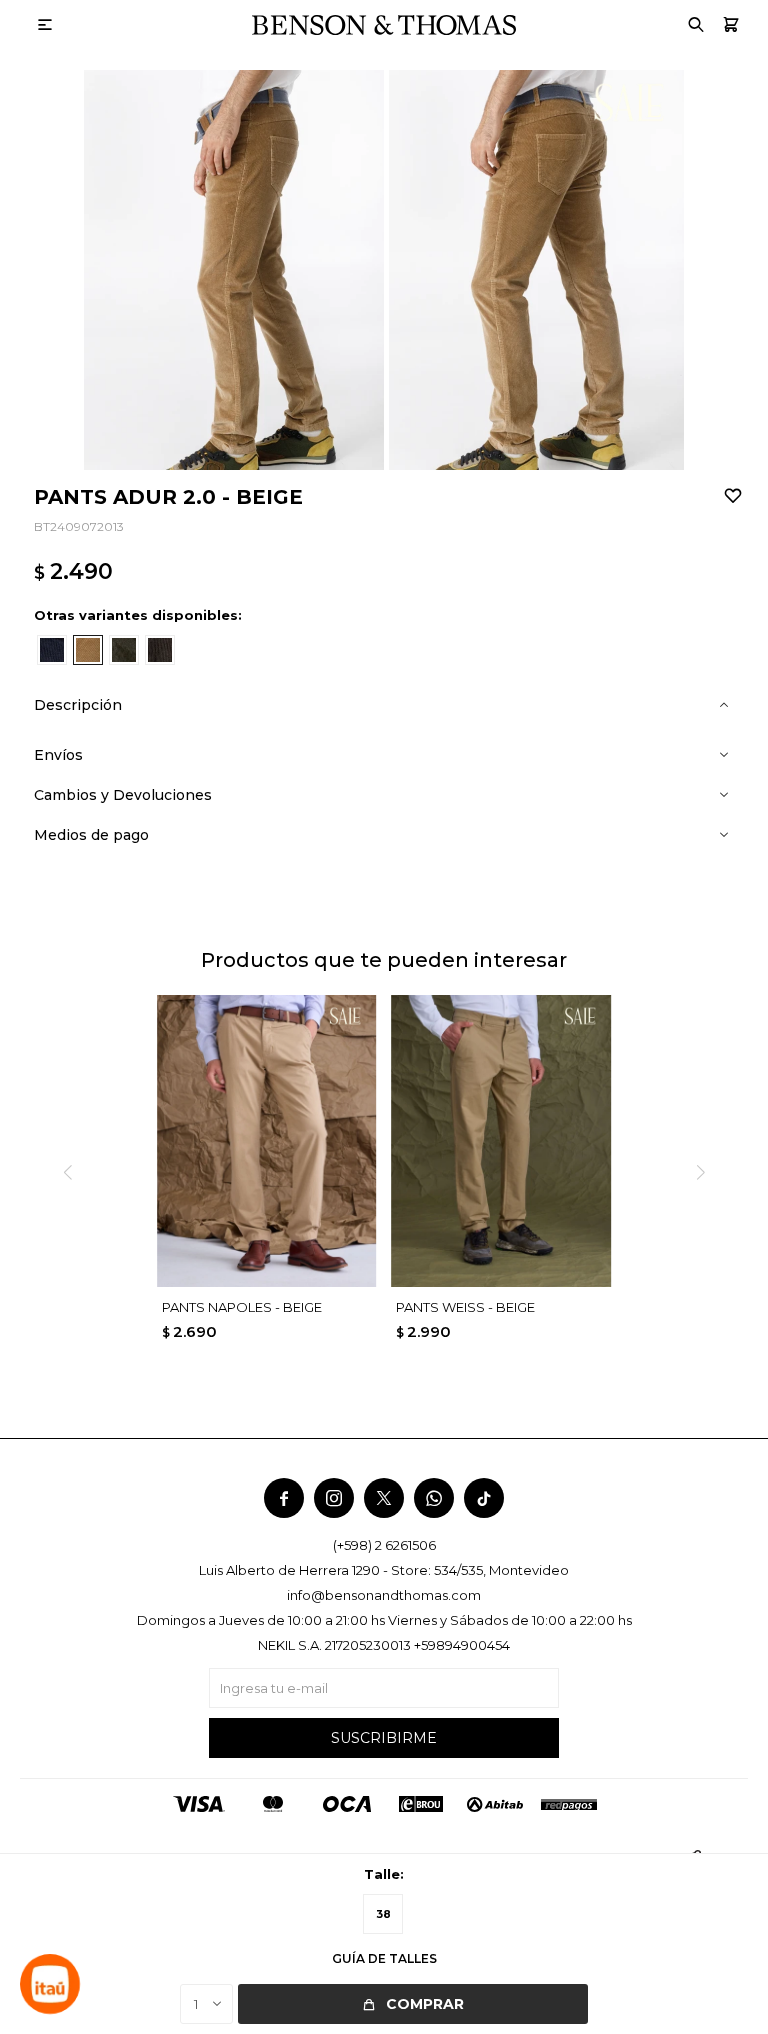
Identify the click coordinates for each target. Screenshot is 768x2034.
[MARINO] (52, 650)
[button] (730, 25)
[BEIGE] (88, 650)
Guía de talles (384, 1958)
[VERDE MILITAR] (124, 650)
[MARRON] (160, 650)
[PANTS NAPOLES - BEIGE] (266, 1141)
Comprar (425, 2004)
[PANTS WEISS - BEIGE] (500, 1141)
